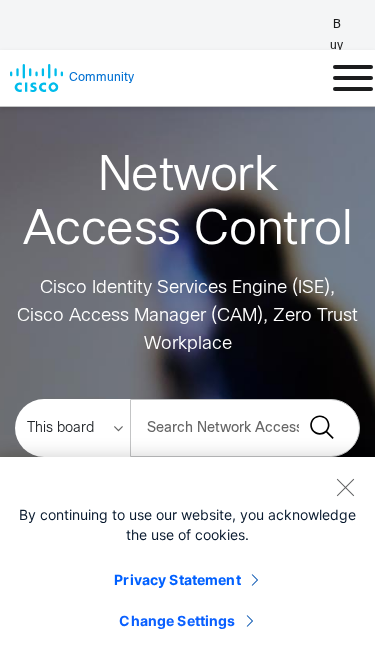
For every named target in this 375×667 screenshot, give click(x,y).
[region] (187, 562)
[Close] (345, 487)
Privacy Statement (177, 579)
